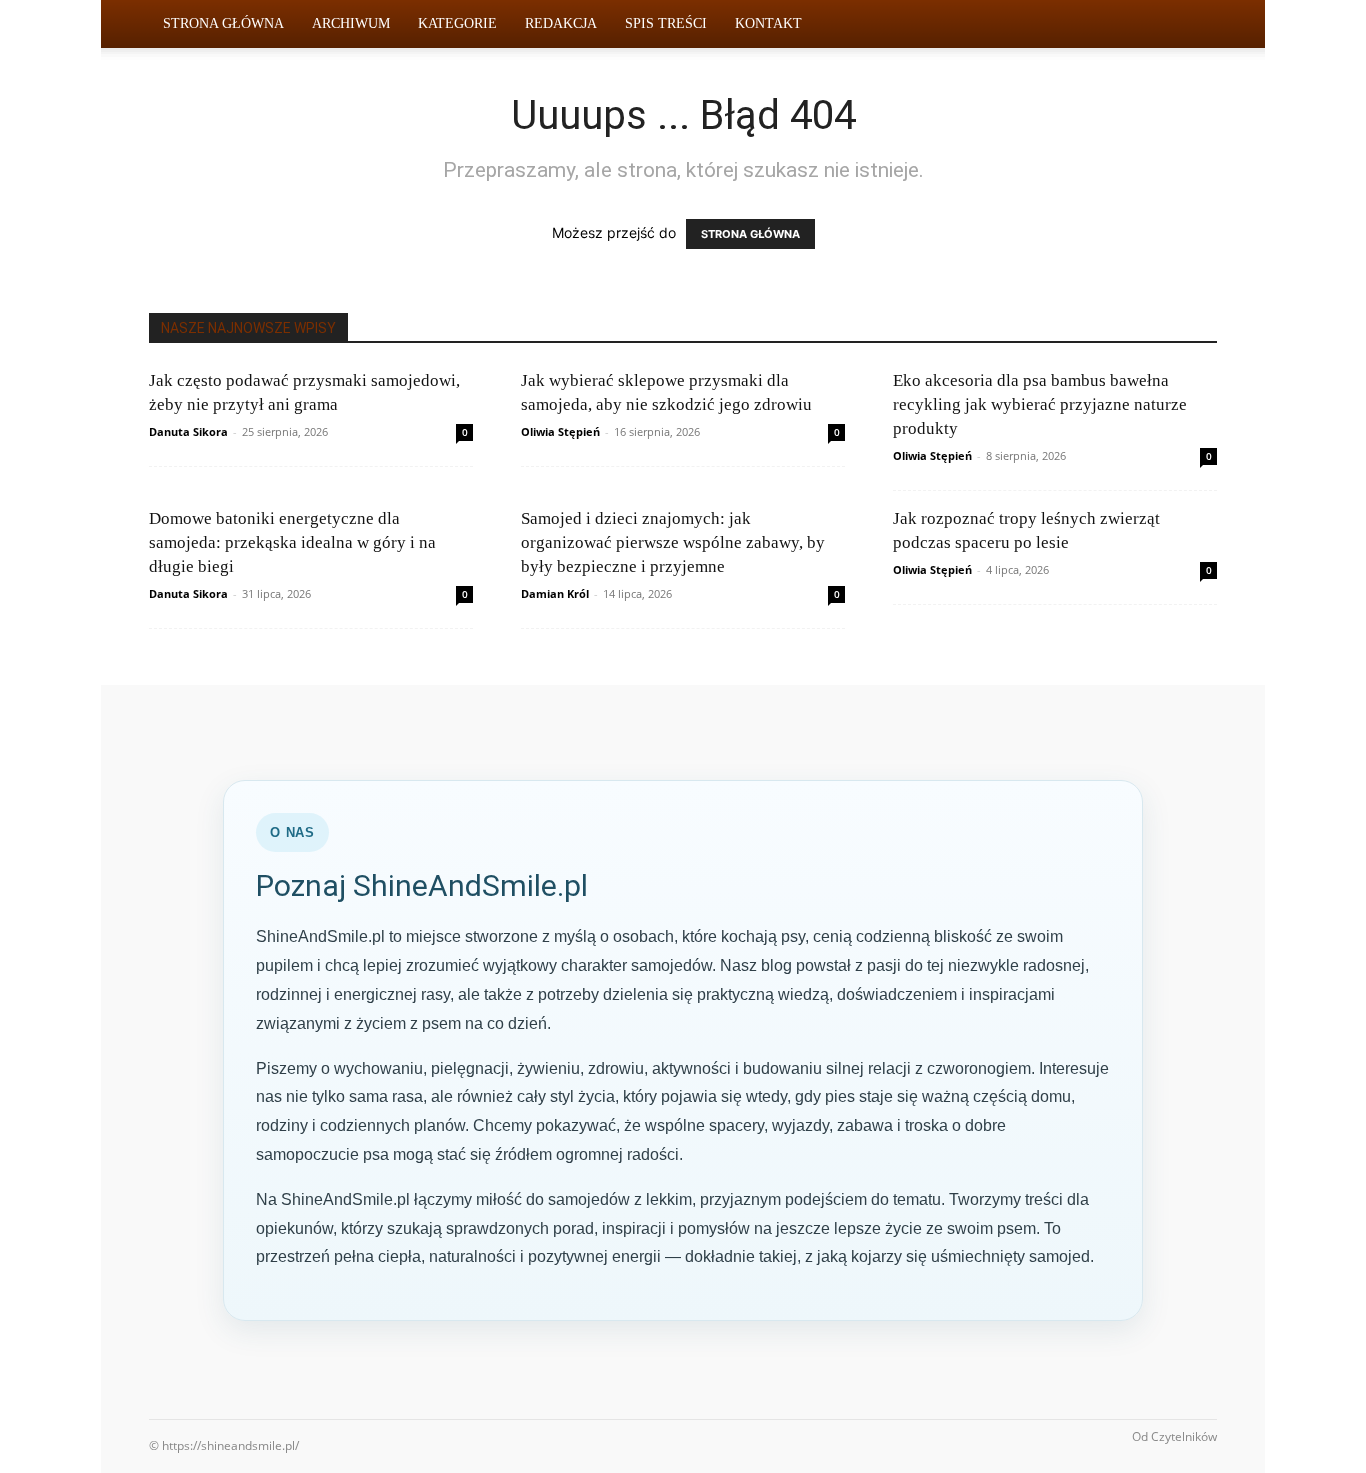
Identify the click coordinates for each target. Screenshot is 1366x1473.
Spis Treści (666, 23)
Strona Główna (223, 23)
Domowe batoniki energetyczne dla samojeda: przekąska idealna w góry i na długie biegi (292, 542)
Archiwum (351, 23)
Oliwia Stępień (560, 431)
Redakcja (561, 23)
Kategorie (457, 23)
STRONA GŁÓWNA (750, 234)
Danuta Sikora (188, 431)
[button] (1193, 25)
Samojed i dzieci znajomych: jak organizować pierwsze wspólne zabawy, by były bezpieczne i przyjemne (673, 542)
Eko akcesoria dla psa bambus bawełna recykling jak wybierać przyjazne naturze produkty (1040, 404)
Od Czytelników (1174, 1436)
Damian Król (555, 593)
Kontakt (768, 23)
